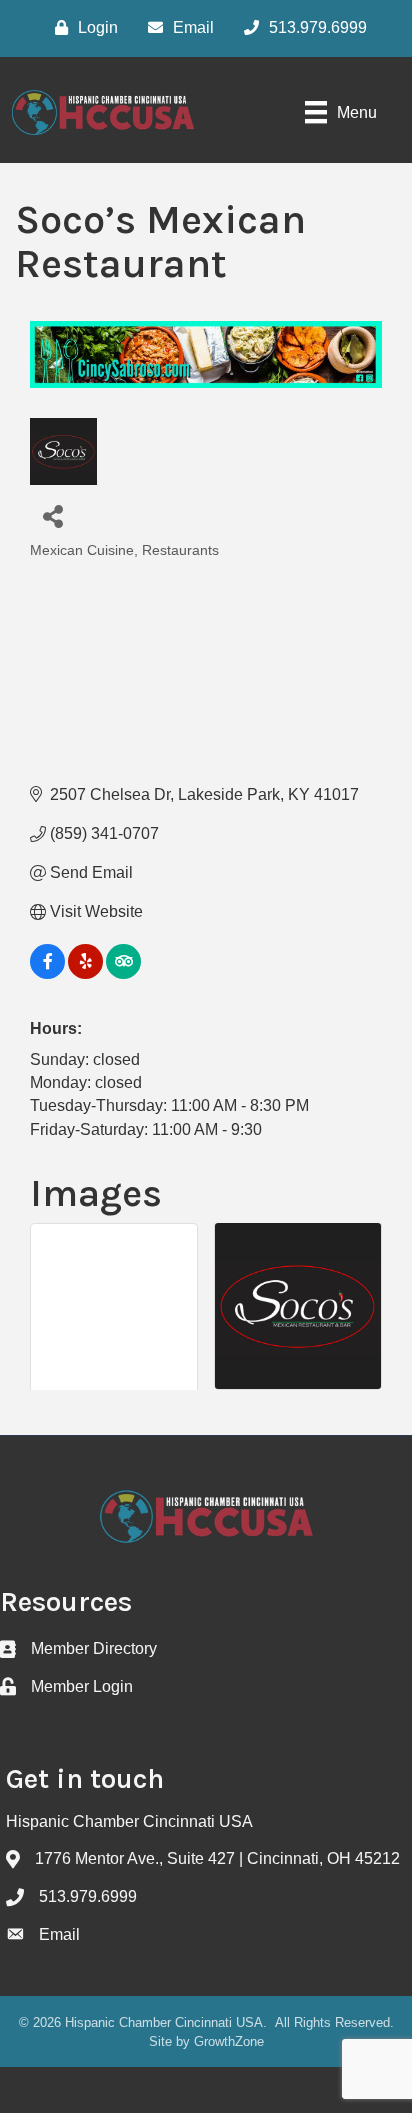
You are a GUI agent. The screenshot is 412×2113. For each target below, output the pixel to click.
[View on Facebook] (47, 973)
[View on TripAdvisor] (123, 973)
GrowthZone (229, 2041)
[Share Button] (52, 515)
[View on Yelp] (85, 973)
